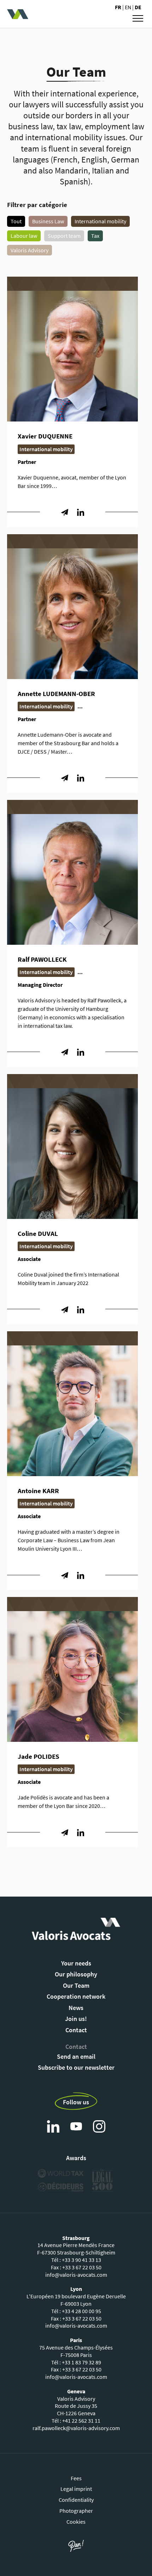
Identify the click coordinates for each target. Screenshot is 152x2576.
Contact (76, 2030)
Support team (64, 236)
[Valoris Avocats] (42, 14)
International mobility (100, 221)
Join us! (76, 2019)
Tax (95, 236)
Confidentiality (76, 2500)
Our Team (76, 1985)
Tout (16, 221)
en (128, 7)
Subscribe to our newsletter (76, 2067)
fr (119, 7)
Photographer (76, 2511)
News (76, 2008)
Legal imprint (76, 2489)
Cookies (76, 2522)
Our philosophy (76, 1974)
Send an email (76, 2056)
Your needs (76, 1963)
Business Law (48, 221)
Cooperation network (76, 1996)
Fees (76, 2478)
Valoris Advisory (30, 250)
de (138, 7)
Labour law (24, 236)
